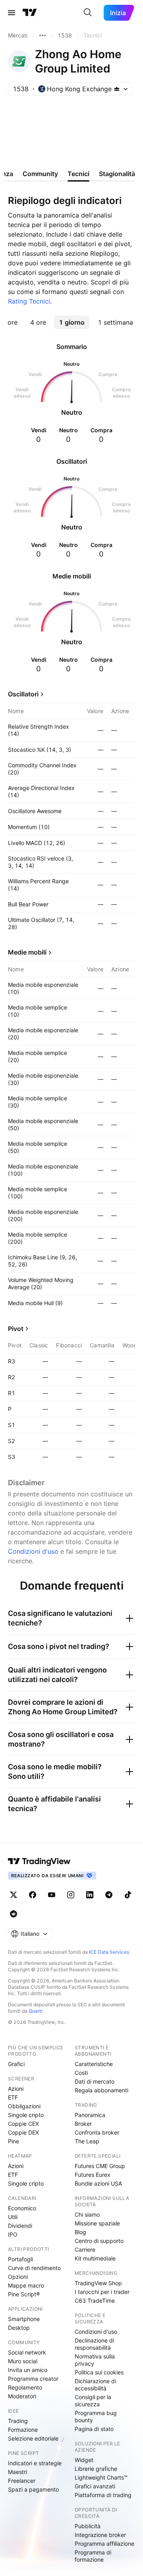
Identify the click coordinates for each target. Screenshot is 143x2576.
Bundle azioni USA (98, 2183)
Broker (83, 2124)
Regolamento (25, 2387)
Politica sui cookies (99, 2372)
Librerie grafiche (96, 2469)
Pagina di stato (94, 2429)
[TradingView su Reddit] (14, 1914)
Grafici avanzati (95, 2486)
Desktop (19, 2328)
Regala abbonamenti (101, 2090)
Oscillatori (23, 694)
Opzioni (18, 2277)
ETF (13, 2097)
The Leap (87, 2141)
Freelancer (22, 2481)
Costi (81, 2073)
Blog (80, 2232)
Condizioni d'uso (33, 1551)
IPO (13, 2234)
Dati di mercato (95, 2081)
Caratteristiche (94, 2064)
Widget (84, 2460)
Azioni (16, 2089)
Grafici (16, 2064)
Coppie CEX (23, 2124)
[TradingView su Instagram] (71, 1895)
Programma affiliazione (104, 2544)
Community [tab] (40, 174)
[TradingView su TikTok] (128, 1895)
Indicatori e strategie (35, 2463)
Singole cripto (26, 2115)
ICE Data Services (109, 1952)
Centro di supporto (99, 2241)
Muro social (23, 2361)
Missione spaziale (97, 2223)
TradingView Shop (98, 2283)
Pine (14, 2141)
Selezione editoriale (33, 2438)
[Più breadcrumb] (43, 35)
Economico (22, 2208)
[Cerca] (88, 13)
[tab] (38, 322)
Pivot (16, 1329)
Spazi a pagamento (33, 2489)
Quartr (36, 2011)
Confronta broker (97, 2132)
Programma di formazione (93, 2556)
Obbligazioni (24, 2106)
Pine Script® (24, 2294)
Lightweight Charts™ (101, 2477)
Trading (18, 2421)
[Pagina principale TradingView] (30, 13)
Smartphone (24, 2319)
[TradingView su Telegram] (109, 1895)
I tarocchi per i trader (102, 2292)
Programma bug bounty (96, 2416)
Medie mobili (27, 952)
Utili (13, 2217)
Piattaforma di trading (103, 2495)
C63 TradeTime (95, 2301)
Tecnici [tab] (78, 174)
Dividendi (20, 2226)
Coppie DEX (23, 2132)
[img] (117, 89)
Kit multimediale (95, 2258)
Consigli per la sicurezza (93, 2401)
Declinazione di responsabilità (94, 2344)
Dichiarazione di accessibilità (95, 2385)
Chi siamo (87, 2214)
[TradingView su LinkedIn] (90, 1895)
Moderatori (22, 2396)
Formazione (23, 2430)
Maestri (17, 2472)
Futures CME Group (100, 2166)
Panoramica (90, 2115)
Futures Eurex (93, 2175)
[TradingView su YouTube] (52, 1895)
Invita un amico (28, 2370)
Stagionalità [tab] (117, 174)
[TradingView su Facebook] (33, 1895)
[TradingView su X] (14, 1895)
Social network (27, 2352)
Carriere (85, 2250)
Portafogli (20, 2259)
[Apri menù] (12, 13)
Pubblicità (88, 2526)
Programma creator (33, 2379)
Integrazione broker (100, 2535)
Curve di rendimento (34, 2268)
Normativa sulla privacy (95, 2360)
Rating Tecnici (29, 301)
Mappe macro (26, 2285)
